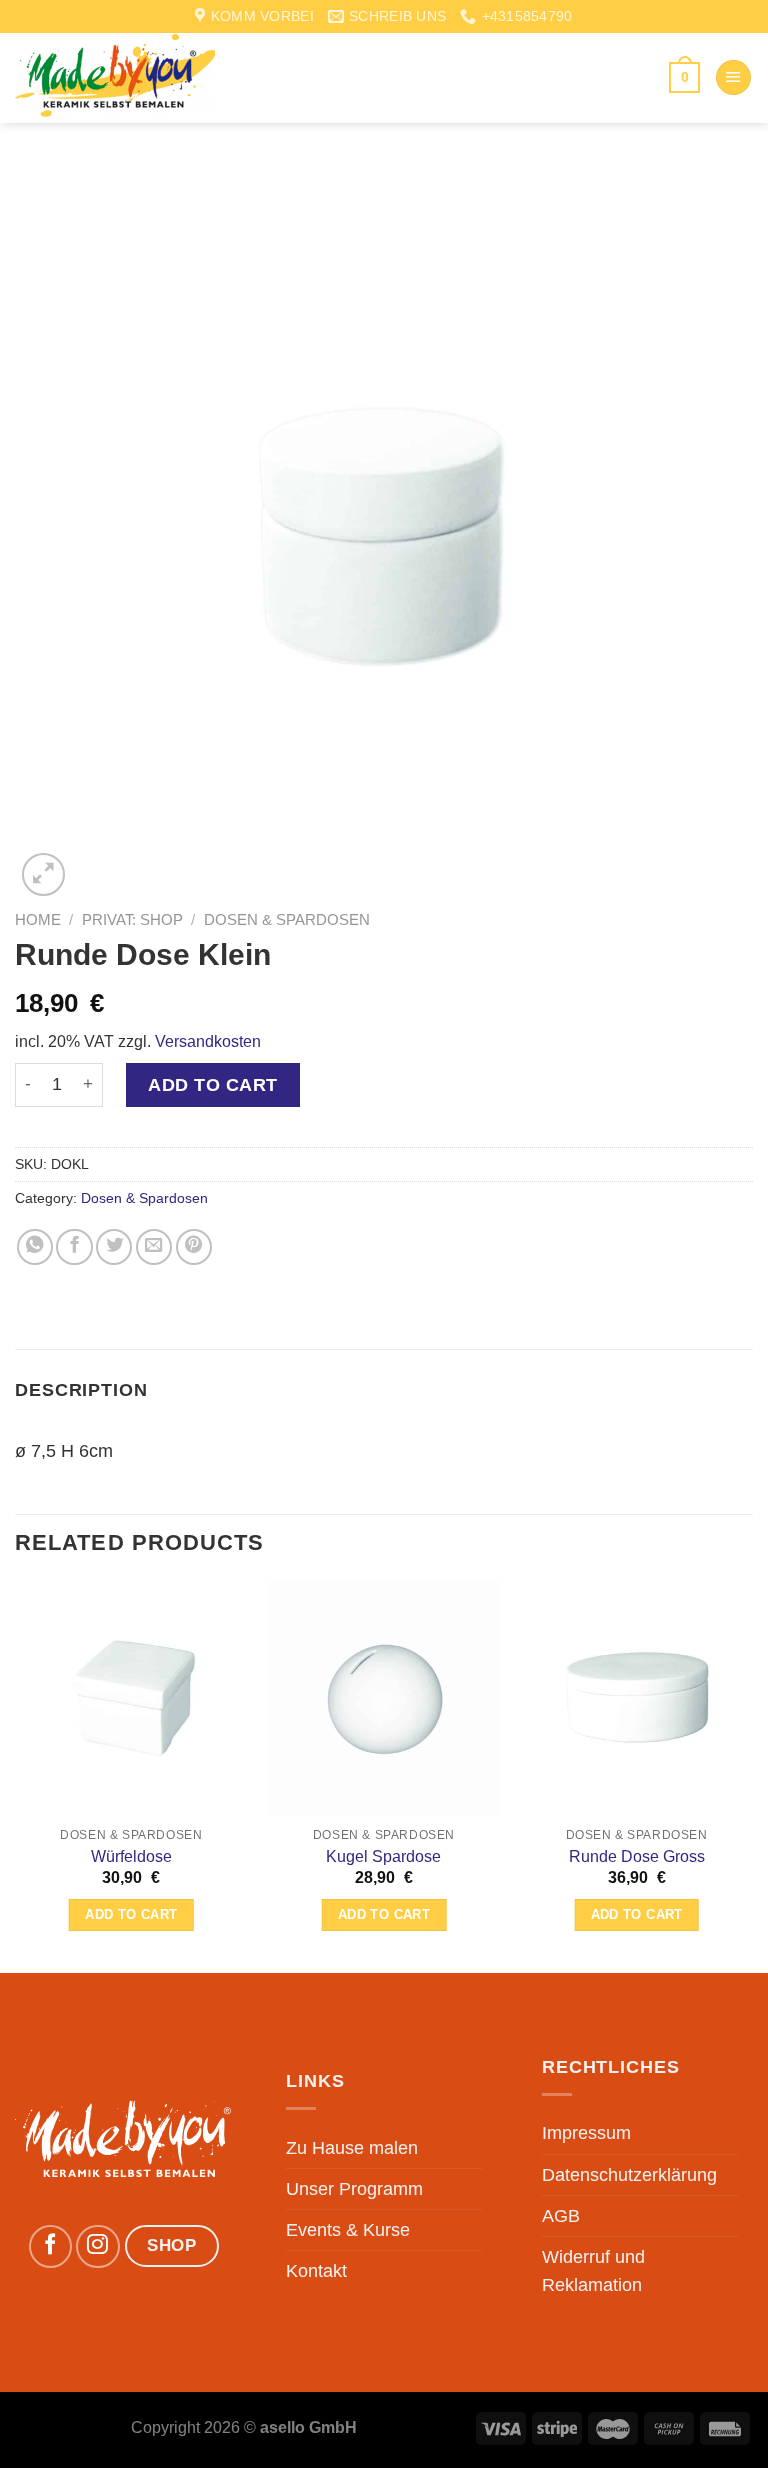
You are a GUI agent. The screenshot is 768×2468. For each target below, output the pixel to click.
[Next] (752, 1775)
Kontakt (316, 2271)
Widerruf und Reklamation (593, 2271)
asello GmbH (308, 2427)
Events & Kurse (348, 2230)
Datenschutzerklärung (629, 2175)
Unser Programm (354, 2189)
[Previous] (16, 1775)
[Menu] (733, 78)
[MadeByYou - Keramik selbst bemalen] (115, 77)
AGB (561, 2216)
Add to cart (213, 1085)
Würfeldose (131, 1856)
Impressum (586, 2133)
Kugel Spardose (383, 1856)
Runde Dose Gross (637, 1856)
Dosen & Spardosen (287, 919)
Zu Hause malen (352, 2148)
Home (38, 919)
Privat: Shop (132, 919)
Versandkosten (208, 1041)
